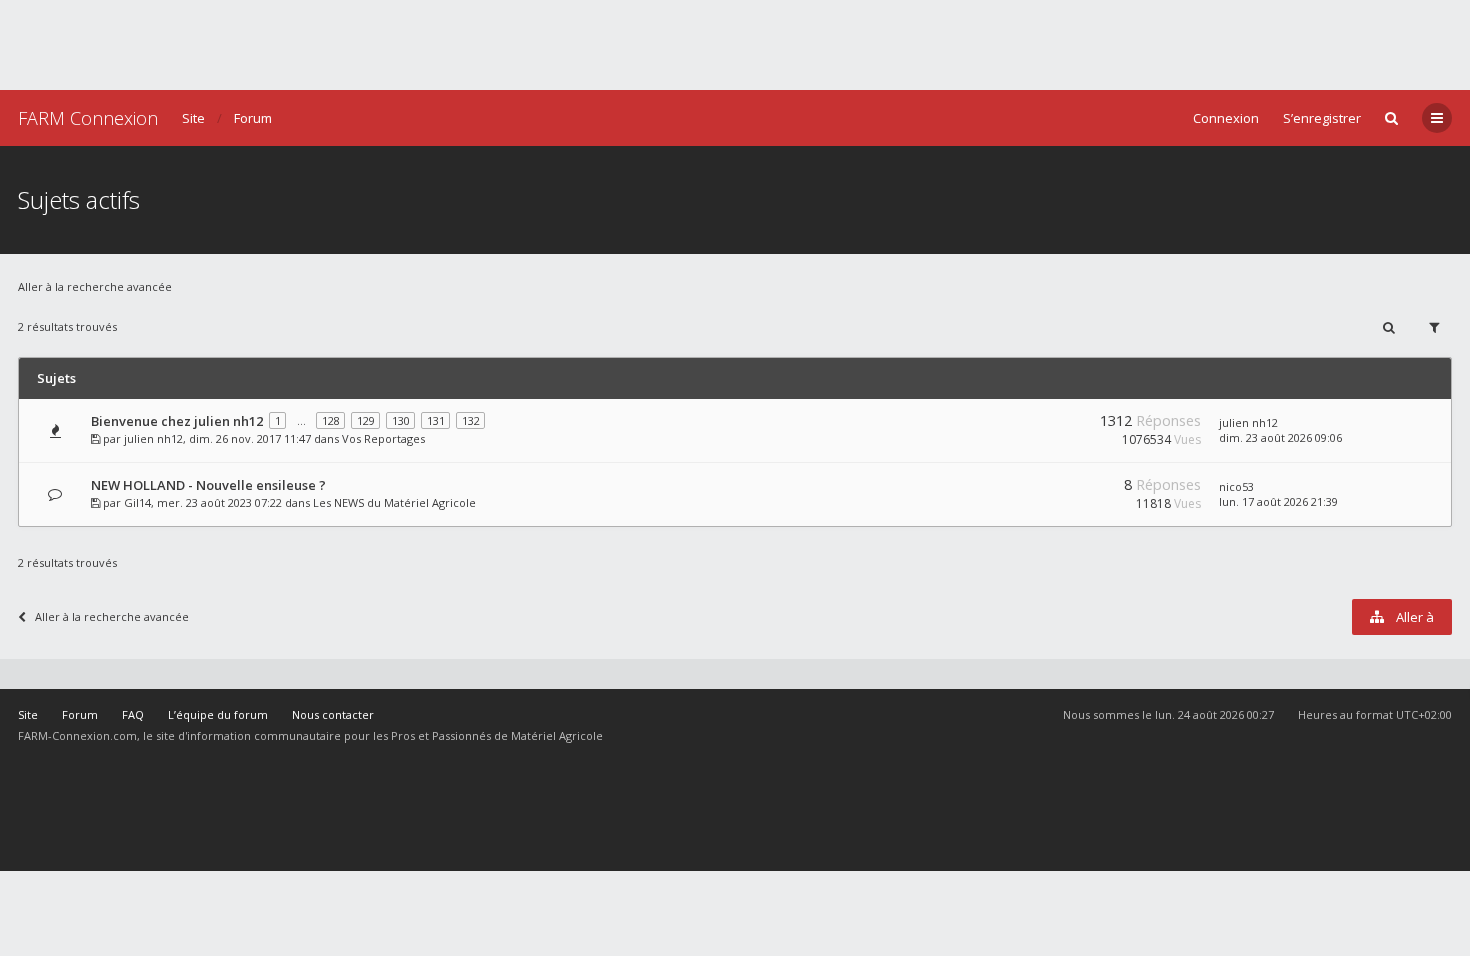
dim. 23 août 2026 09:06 (1280, 437)
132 (471, 420)
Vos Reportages (383, 438)
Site (193, 118)
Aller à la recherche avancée (95, 286)
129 (366, 420)
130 (401, 420)
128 (331, 420)
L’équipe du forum (218, 714)
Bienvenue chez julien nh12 (177, 421)
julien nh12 (153, 438)
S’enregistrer (1322, 118)
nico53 (1236, 486)
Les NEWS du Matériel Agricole (394, 502)
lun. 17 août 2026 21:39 (1278, 501)
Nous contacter (333, 714)
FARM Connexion (88, 118)
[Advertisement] (735, 45)
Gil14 (137, 502)
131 (436, 420)
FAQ (133, 714)
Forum (253, 118)
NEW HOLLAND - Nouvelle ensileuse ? (208, 485)
